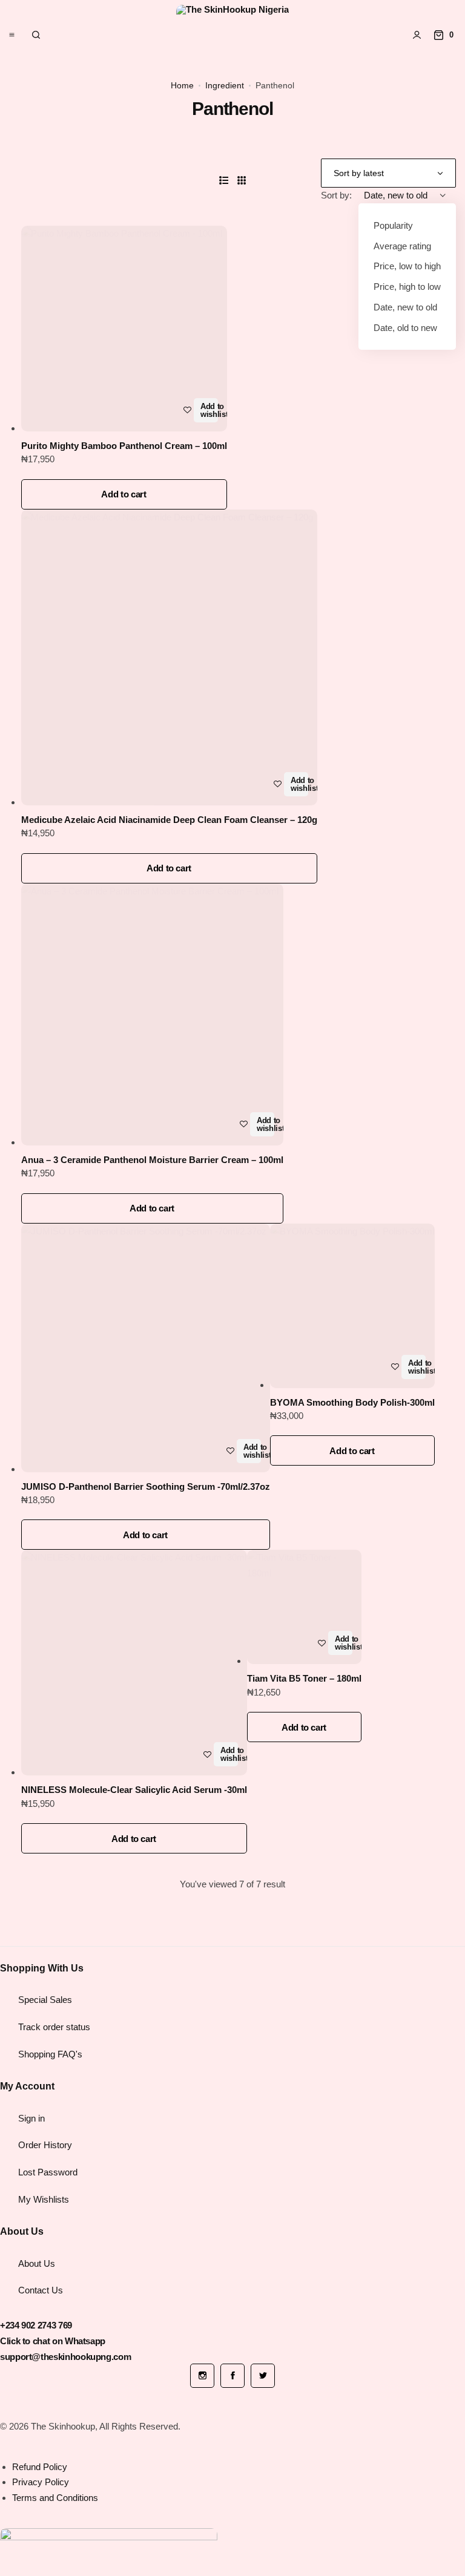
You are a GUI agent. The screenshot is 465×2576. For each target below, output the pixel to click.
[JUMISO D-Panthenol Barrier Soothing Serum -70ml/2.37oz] (146, 1348)
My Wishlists (44, 2199)
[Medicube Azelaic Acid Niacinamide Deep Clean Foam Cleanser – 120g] (169, 657)
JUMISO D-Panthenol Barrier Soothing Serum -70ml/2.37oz (146, 1486)
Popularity (393, 225)
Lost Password (48, 2172)
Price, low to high (407, 266)
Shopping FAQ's (50, 2054)
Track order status (54, 2027)
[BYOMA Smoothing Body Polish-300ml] (352, 1306)
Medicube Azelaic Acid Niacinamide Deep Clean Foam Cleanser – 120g (169, 820)
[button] (124, 494)
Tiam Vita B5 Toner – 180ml (304, 1678)
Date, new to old (405, 307)
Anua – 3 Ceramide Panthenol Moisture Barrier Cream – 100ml (152, 1160)
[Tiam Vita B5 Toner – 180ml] (304, 1607)
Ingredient (225, 85)
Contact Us (41, 2290)
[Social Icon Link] (202, 2376)
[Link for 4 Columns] (242, 181)
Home (182, 85)
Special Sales (45, 2000)
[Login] (417, 35)
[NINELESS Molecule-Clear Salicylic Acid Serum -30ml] (134, 1663)
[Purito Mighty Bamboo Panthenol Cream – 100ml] (124, 329)
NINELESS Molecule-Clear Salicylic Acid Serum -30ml (134, 1790)
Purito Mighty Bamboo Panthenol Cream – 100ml (124, 446)
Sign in (31, 2118)
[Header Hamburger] (12, 35)
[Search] (36, 35)
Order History (45, 2145)
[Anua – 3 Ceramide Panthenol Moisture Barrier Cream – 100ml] (152, 1014)
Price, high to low (407, 287)
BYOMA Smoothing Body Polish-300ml (352, 1402)
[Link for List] (224, 181)
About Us (37, 2263)
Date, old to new (405, 328)
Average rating (402, 246)
